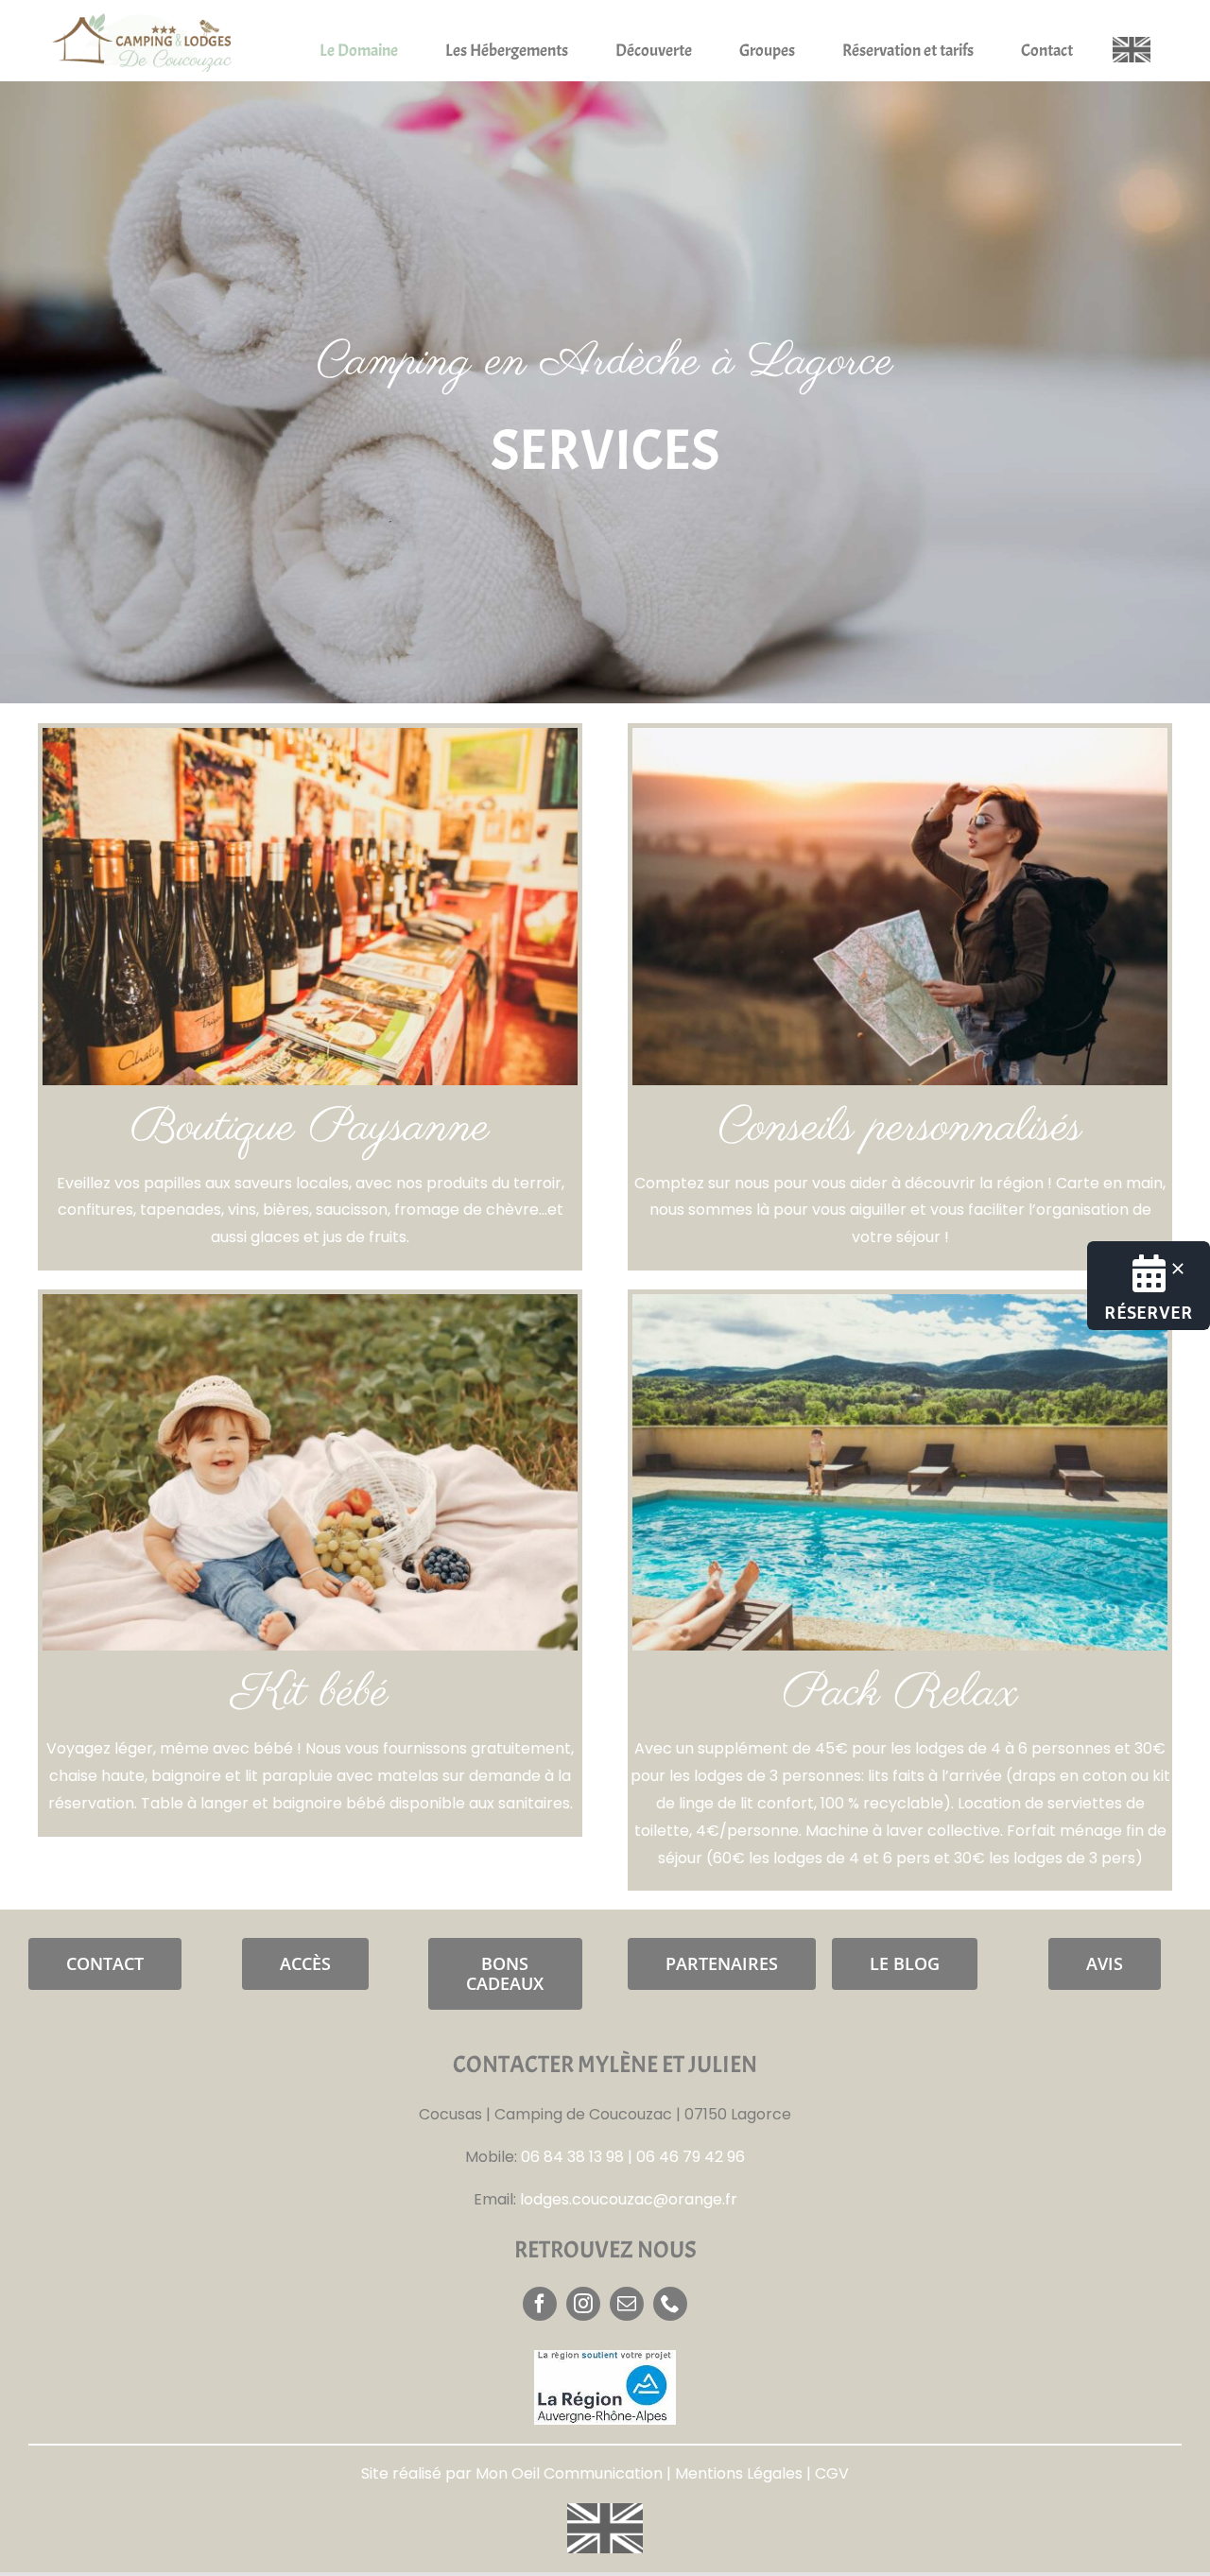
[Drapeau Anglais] (1132, 44)
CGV (832, 2473)
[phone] (670, 2304)
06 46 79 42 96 (691, 2157)
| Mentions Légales (733, 2473)
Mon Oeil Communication (569, 2473)
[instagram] (583, 2304)
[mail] (627, 2304)
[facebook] (540, 2304)
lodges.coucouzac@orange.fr (629, 2199)
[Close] (1178, 1269)
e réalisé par (423, 2473)
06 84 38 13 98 (572, 2157)
